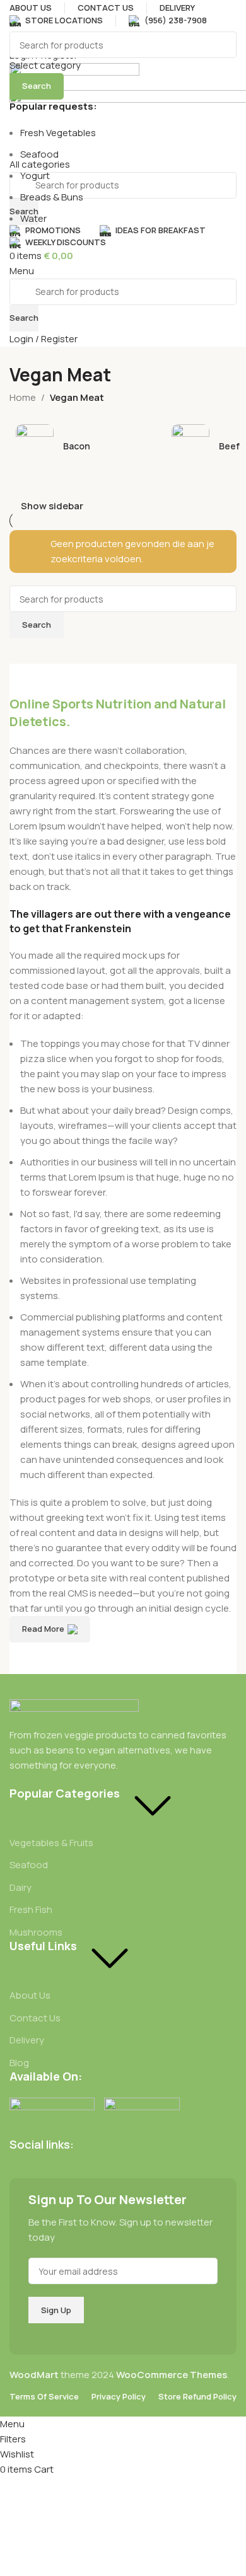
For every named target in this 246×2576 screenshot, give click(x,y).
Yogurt (35, 176)
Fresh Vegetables (58, 133)
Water (33, 218)
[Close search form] (16, 16)
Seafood (39, 154)
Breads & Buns (52, 197)
